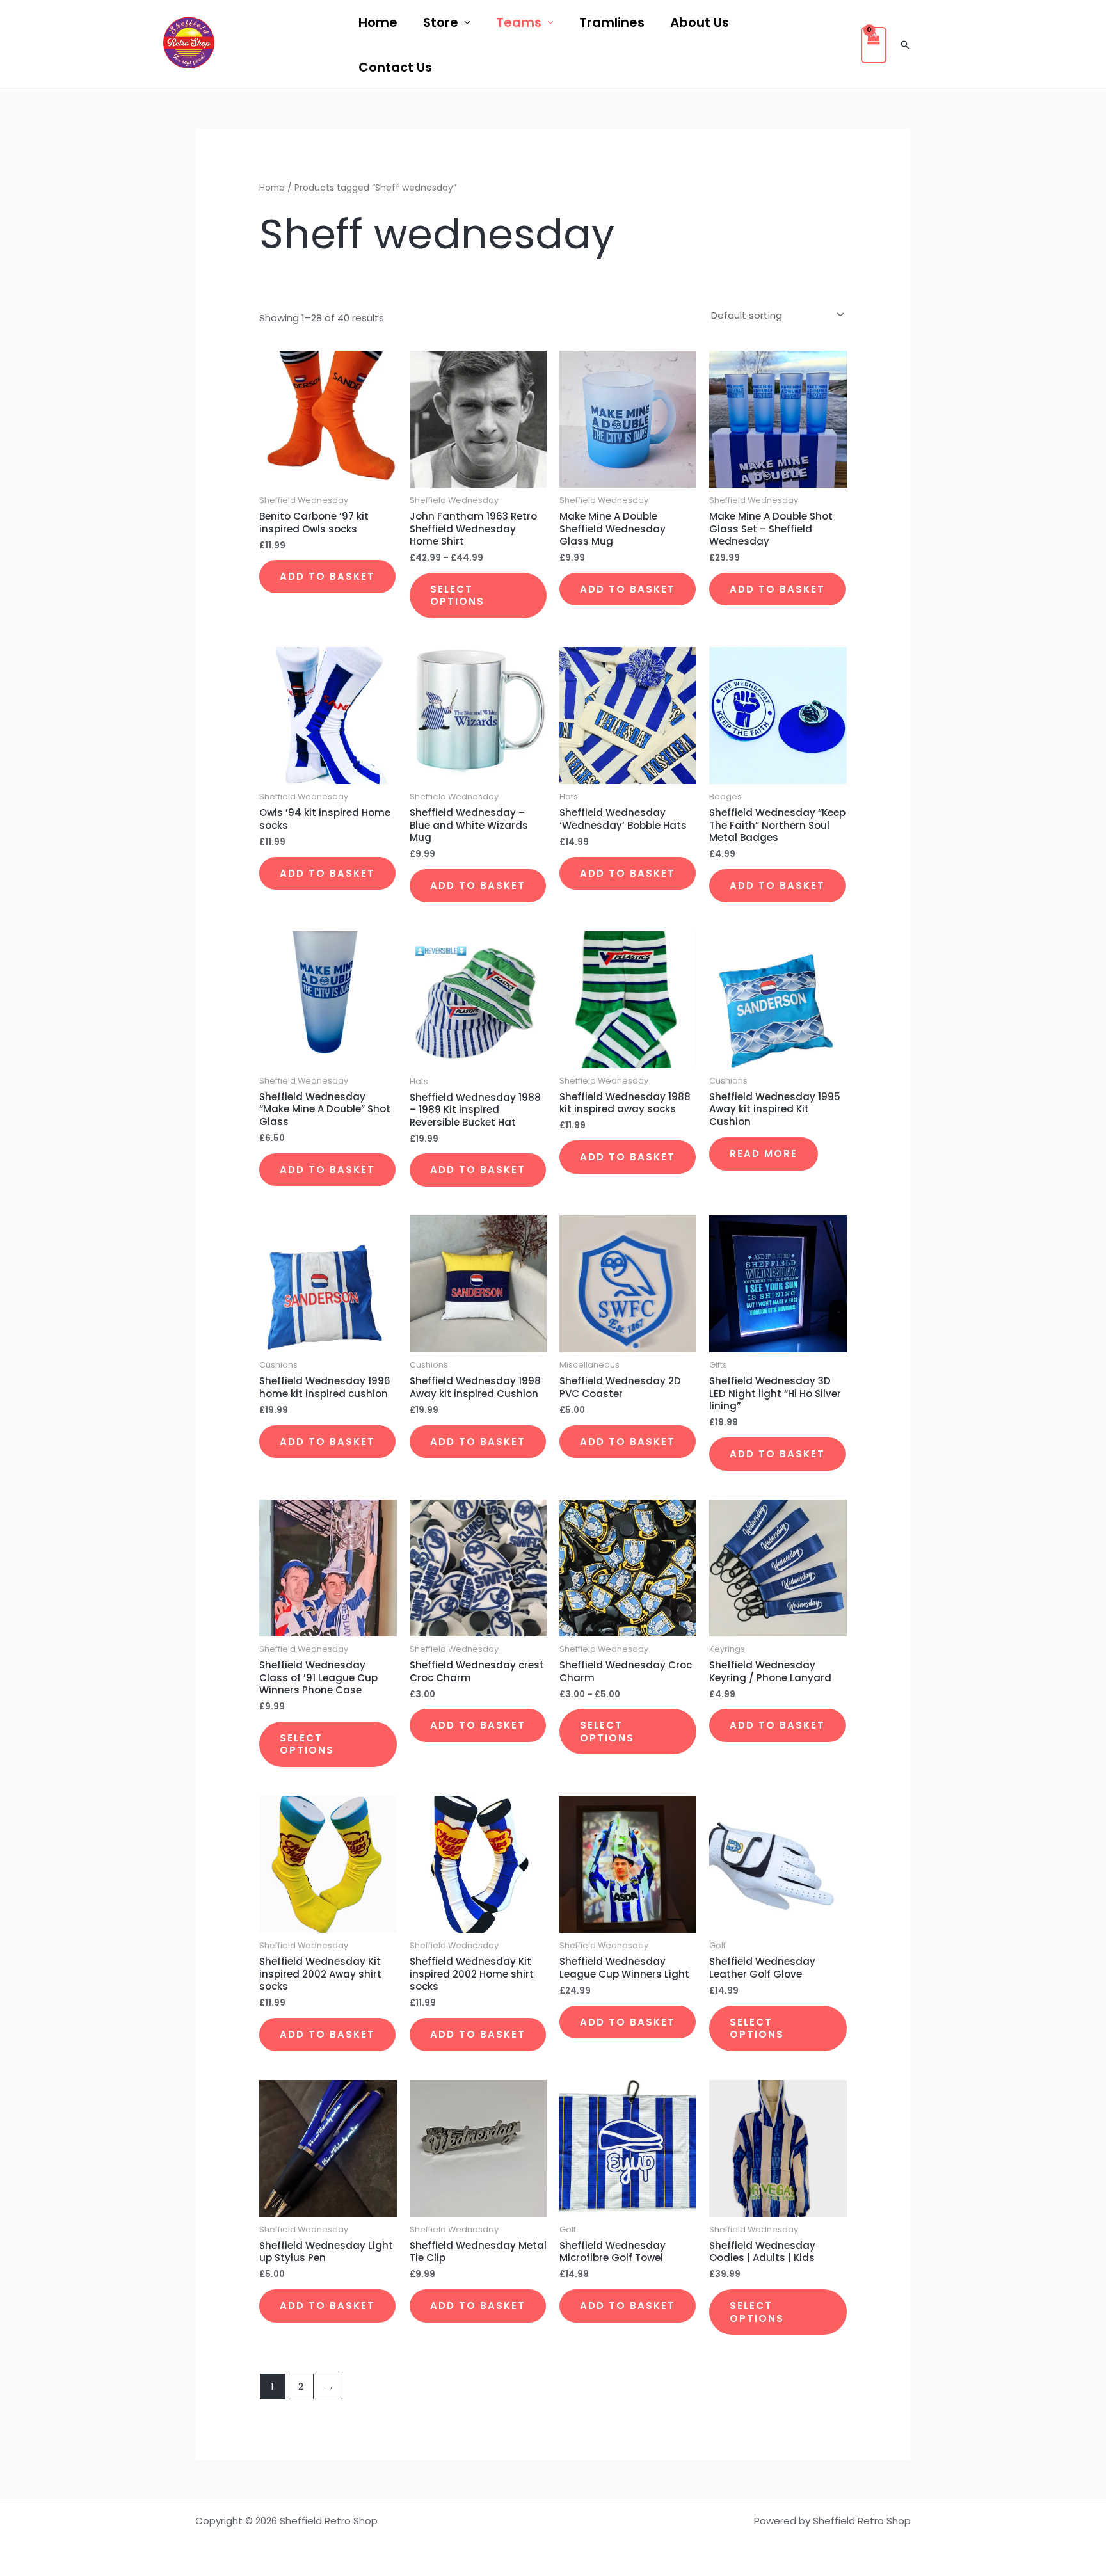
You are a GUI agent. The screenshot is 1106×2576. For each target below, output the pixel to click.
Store (441, 22)
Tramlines (612, 22)
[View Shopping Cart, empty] (874, 45)
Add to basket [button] (327, 576)
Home (378, 22)
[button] (905, 45)
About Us (700, 22)
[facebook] (250, 45)
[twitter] (285, 45)
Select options (457, 596)
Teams (519, 22)
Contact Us (395, 67)
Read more (764, 1154)
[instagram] (319, 45)
